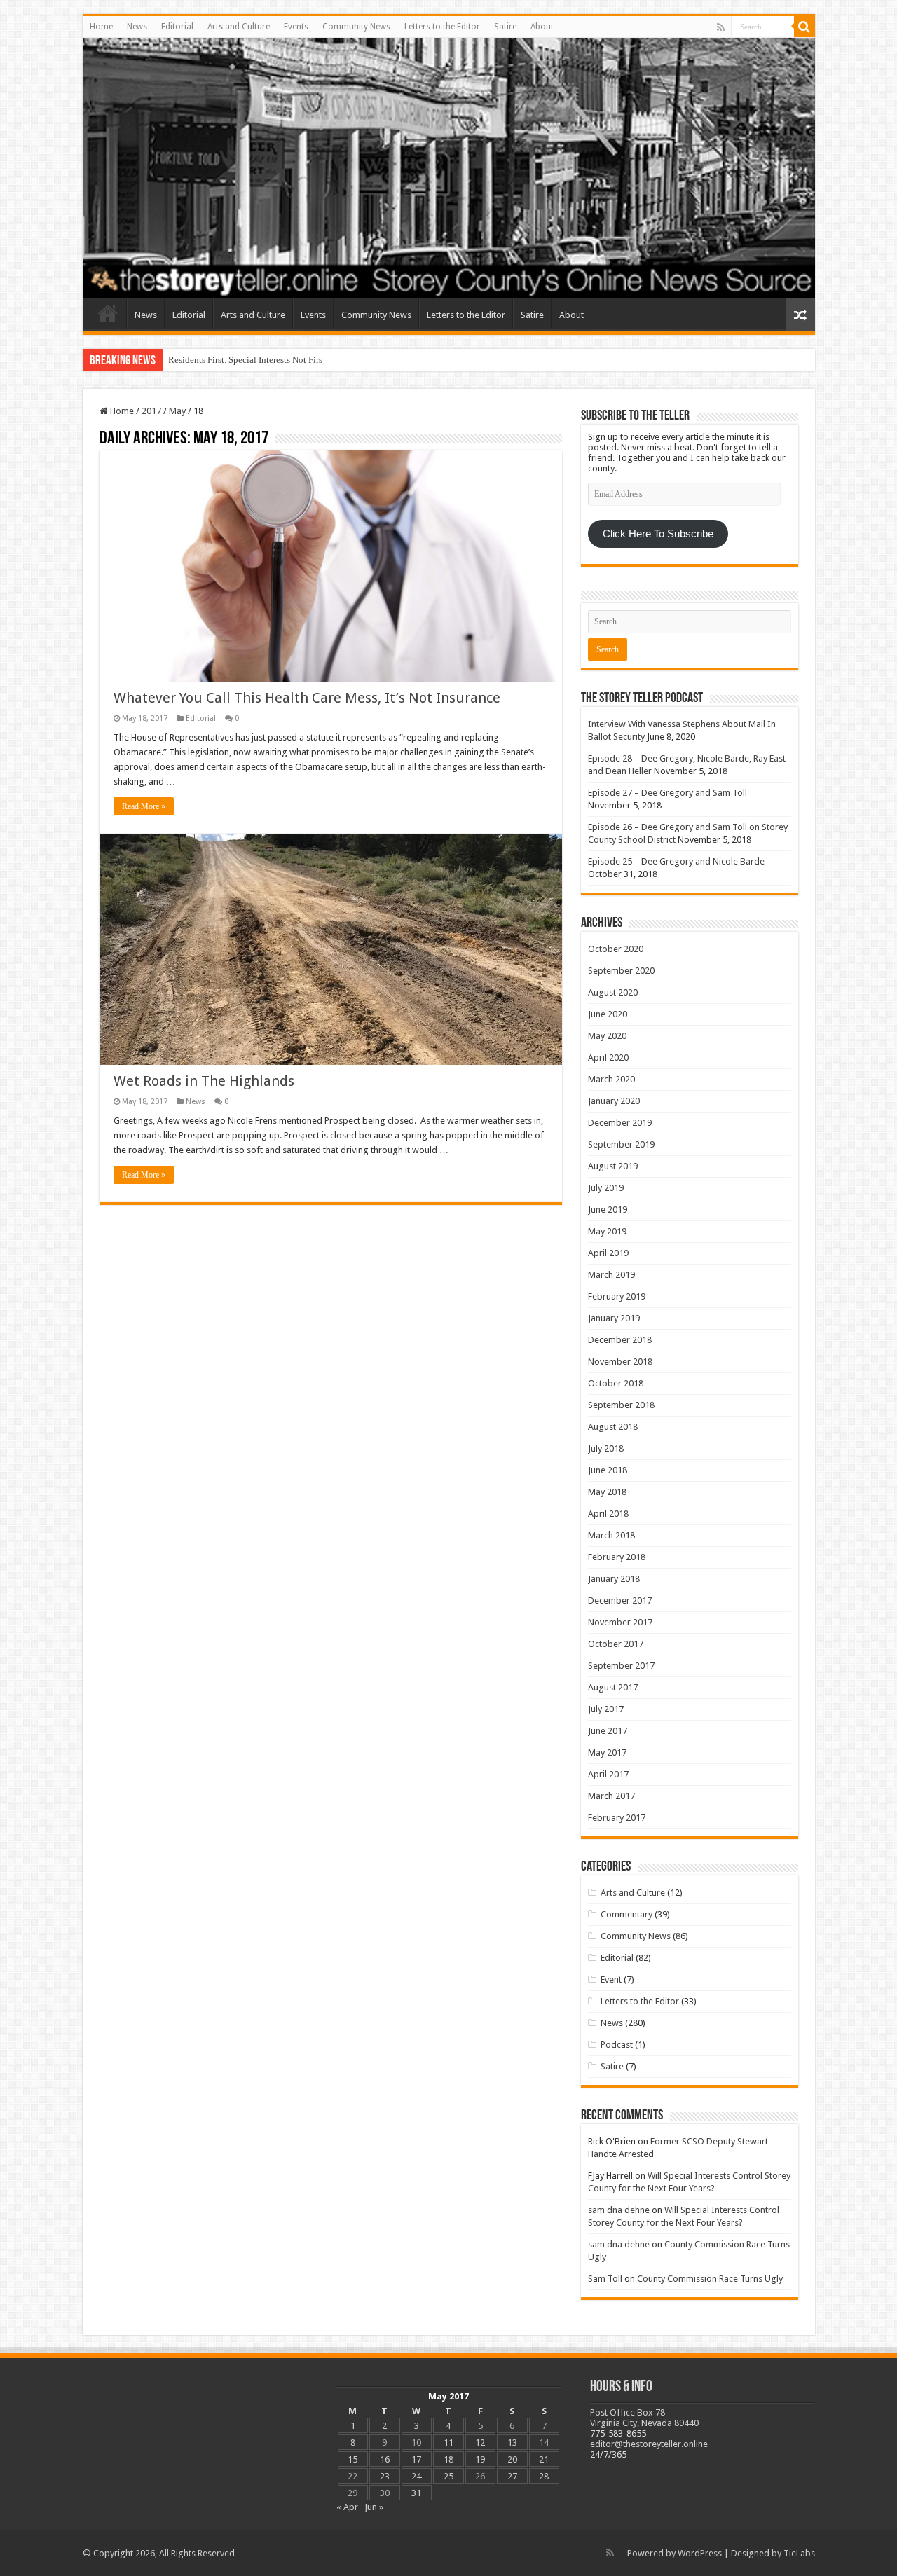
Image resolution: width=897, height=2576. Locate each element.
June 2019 (608, 1210)
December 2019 (620, 1123)
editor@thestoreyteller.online (649, 2444)
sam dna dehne (619, 2210)
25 (448, 2476)
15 (352, 2459)
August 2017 (613, 1687)
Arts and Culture (239, 27)
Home (101, 27)
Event (611, 1979)
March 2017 (611, 1796)
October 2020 (616, 949)
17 (416, 2459)
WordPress (700, 2553)
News (137, 27)
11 (448, 2443)
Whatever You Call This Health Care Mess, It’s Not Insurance (307, 698)
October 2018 (616, 1383)
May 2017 (607, 1752)
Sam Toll (605, 2279)
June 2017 (608, 1731)
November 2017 (620, 1622)
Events (296, 27)
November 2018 (620, 1362)
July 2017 (606, 1709)
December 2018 (620, 1340)
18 (448, 2459)
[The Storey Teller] (449, 168)
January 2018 (614, 1579)
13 (512, 2443)
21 (544, 2459)
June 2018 (608, 1470)
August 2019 (613, 1166)
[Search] (804, 27)
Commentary (626, 1914)
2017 (151, 411)
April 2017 (608, 1774)
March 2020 (611, 1079)
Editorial (177, 27)
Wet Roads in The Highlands (206, 1081)
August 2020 (613, 992)
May (177, 411)
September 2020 (621, 971)
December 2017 (620, 1600)
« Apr (347, 2507)
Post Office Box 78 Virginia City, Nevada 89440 (644, 2418)
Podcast (617, 2045)
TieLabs (799, 2553)
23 (385, 2476)
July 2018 (606, 1448)
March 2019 (611, 1275)
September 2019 (621, 1144)
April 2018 (608, 1514)
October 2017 (616, 1644)
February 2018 (617, 1557)
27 (512, 2476)
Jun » (374, 2507)
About (542, 27)
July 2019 (606, 1188)
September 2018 (621, 1405)
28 (544, 2476)
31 (416, 2493)
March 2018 (611, 1535)
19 (480, 2459)
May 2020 (607, 1036)
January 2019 (614, 1318)
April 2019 (608, 1253)
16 (385, 2459)
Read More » (144, 806)
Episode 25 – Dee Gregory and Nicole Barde (676, 861)
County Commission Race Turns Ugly (710, 2279)
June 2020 (608, 1014)
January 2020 (614, 1101)
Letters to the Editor (442, 27)
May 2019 (607, 1231)
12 (480, 2443)
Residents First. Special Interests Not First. (248, 360)
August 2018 (613, 1427)
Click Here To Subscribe (658, 534)
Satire (505, 27)
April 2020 (608, 1058)
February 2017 (617, 1818)
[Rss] (721, 27)
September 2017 (621, 1666)
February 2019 (617, 1296)
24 (416, 2476)
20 (512, 2459)
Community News (356, 27)
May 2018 (607, 1492)
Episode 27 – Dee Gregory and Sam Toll (667, 793)
